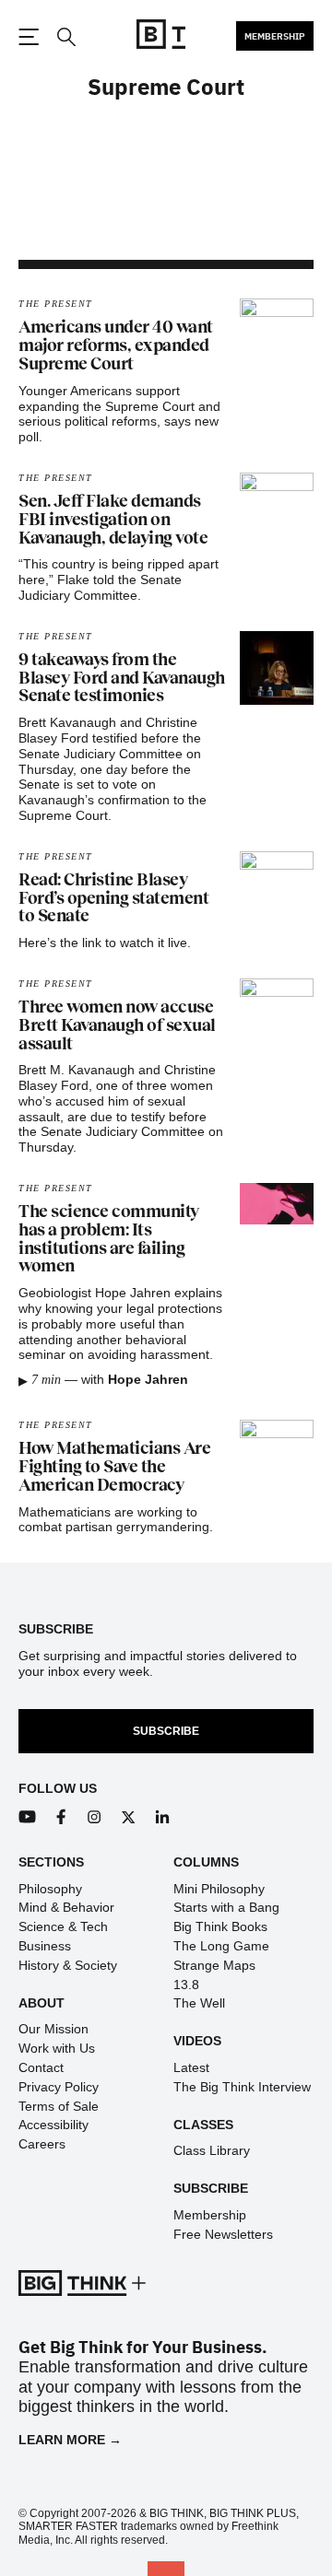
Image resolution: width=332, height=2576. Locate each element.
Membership (275, 36)
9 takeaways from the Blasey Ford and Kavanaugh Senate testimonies (122, 678)
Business (45, 1946)
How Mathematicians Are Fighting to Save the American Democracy (114, 1467)
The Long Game (221, 1946)
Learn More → (70, 2440)
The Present (56, 304)
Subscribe (166, 1731)
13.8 (186, 1985)
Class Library (212, 2150)
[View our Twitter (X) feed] (129, 1817)
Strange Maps (214, 1965)
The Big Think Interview (242, 2087)
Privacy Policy (59, 2087)
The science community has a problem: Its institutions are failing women (109, 1239)
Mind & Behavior (66, 1907)
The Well (199, 2003)
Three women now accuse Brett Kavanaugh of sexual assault (117, 1025)
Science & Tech (63, 1926)
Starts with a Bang (226, 1907)
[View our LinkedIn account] (163, 1817)
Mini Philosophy (219, 1889)
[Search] (65, 37)
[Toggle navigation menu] (29, 37)
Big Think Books (220, 1926)
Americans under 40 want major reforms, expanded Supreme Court (116, 345)
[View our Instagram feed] (95, 1817)
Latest (191, 2067)
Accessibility (53, 2125)
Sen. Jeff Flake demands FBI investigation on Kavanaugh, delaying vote (113, 520)
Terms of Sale (59, 2106)
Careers (42, 2144)
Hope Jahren (148, 1379)
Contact (41, 2067)
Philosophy (50, 1889)
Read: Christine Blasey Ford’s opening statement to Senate (113, 898)
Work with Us (57, 2048)
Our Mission (53, 2029)
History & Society (68, 1965)
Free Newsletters (223, 2234)
